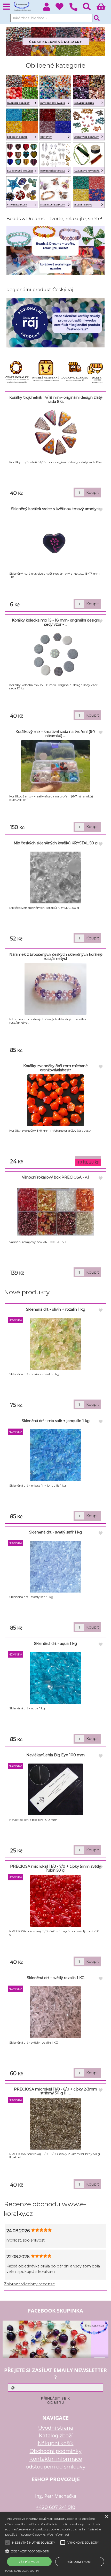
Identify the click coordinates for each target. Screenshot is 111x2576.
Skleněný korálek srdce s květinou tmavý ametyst (55, 509)
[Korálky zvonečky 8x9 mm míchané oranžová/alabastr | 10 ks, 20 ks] (55, 1100)
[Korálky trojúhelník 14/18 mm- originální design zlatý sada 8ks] (56, 432)
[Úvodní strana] (22, 6)
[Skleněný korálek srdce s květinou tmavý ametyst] (55, 543)
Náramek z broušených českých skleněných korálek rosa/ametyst (55, 956)
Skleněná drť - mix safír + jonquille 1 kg (56, 1421)
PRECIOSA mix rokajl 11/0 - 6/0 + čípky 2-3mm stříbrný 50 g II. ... (55, 2091)
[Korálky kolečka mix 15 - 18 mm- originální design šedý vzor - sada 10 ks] (56, 655)
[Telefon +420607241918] (76, 11)
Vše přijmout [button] (29, 2562)
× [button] (106, 2517)
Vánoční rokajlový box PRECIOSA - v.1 (56, 1177)
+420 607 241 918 (56, 2507)
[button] (55, 2551)
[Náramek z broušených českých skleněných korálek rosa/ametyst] (55, 989)
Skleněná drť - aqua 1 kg (55, 1644)
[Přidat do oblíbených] (101, 398)
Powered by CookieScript (22, 2571)
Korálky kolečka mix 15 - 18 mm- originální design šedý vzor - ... (55, 622)
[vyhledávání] (90, 8)
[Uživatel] (62, 8)
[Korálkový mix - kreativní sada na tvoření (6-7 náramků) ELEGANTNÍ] (56, 766)
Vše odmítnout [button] (80, 2562)
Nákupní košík (56, 2443)
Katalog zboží (56, 2436)
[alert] (55, 2544)
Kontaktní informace (56, 2459)
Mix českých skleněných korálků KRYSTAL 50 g (56, 843)
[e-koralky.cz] (56, 55)
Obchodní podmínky (56, 2451)
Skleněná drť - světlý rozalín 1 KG (56, 1978)
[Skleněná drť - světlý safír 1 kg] (55, 1567)
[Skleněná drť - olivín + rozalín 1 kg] (55, 1344)
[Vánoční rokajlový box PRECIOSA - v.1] (55, 1212)
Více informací (58, 2534)
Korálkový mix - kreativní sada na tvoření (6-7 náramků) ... (55, 734)
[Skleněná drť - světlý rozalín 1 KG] (55, 2012)
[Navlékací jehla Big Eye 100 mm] (55, 1789)
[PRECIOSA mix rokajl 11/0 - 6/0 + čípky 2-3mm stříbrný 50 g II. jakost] (55, 2124)
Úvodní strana (56, 2428)
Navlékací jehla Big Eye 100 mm (55, 1755)
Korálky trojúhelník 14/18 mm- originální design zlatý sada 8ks (56, 399)
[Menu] (6, 7)
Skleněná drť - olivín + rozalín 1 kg (56, 1309)
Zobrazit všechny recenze (29, 2284)
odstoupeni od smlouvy (56, 2467)
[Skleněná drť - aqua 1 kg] (55, 1678)
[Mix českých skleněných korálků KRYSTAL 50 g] (55, 877)
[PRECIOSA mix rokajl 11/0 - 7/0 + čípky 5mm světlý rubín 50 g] (55, 1901)
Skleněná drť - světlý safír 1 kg (55, 1532)
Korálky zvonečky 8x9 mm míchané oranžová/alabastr (55, 1068)
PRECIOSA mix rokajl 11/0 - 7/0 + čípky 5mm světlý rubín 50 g (55, 1868)
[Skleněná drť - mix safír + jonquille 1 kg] (55, 1455)
